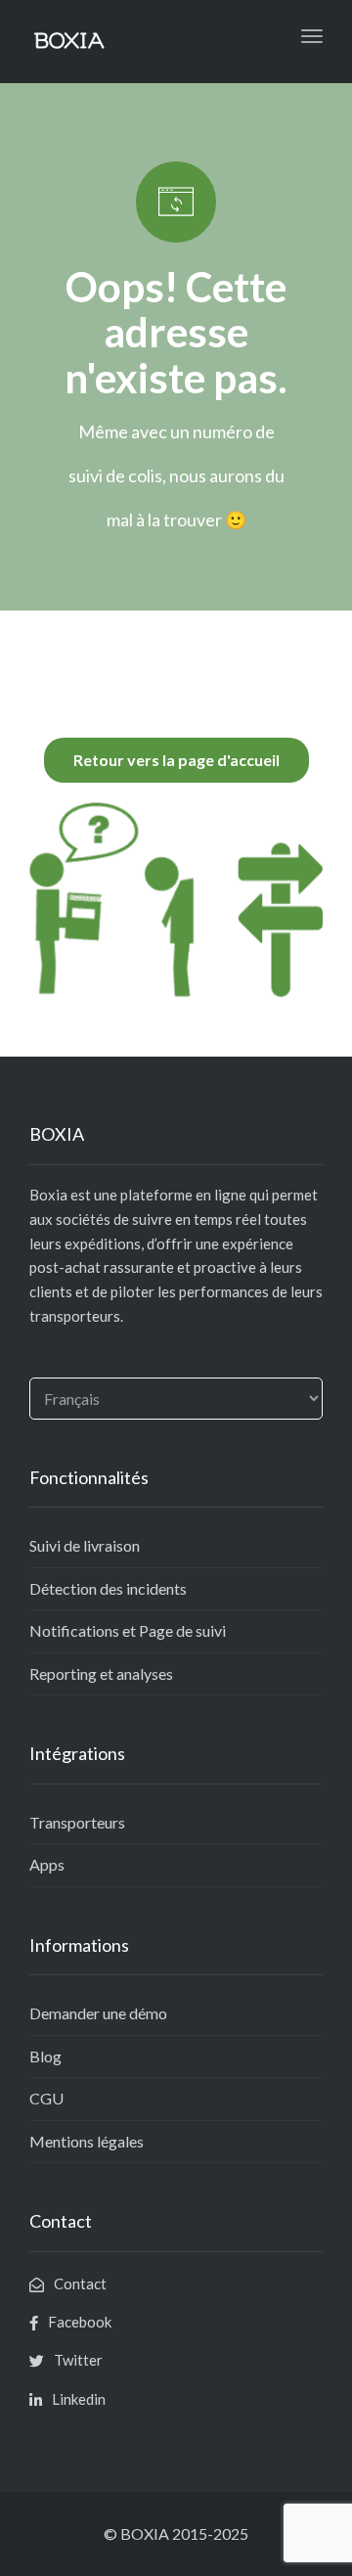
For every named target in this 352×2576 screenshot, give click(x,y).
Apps (47, 1864)
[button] (176, 760)
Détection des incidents (108, 1588)
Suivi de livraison (85, 1545)
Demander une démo (98, 2013)
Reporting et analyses (101, 1673)
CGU (46, 2098)
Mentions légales (87, 2141)
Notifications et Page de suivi (128, 1630)
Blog (45, 2056)
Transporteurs (77, 1822)
